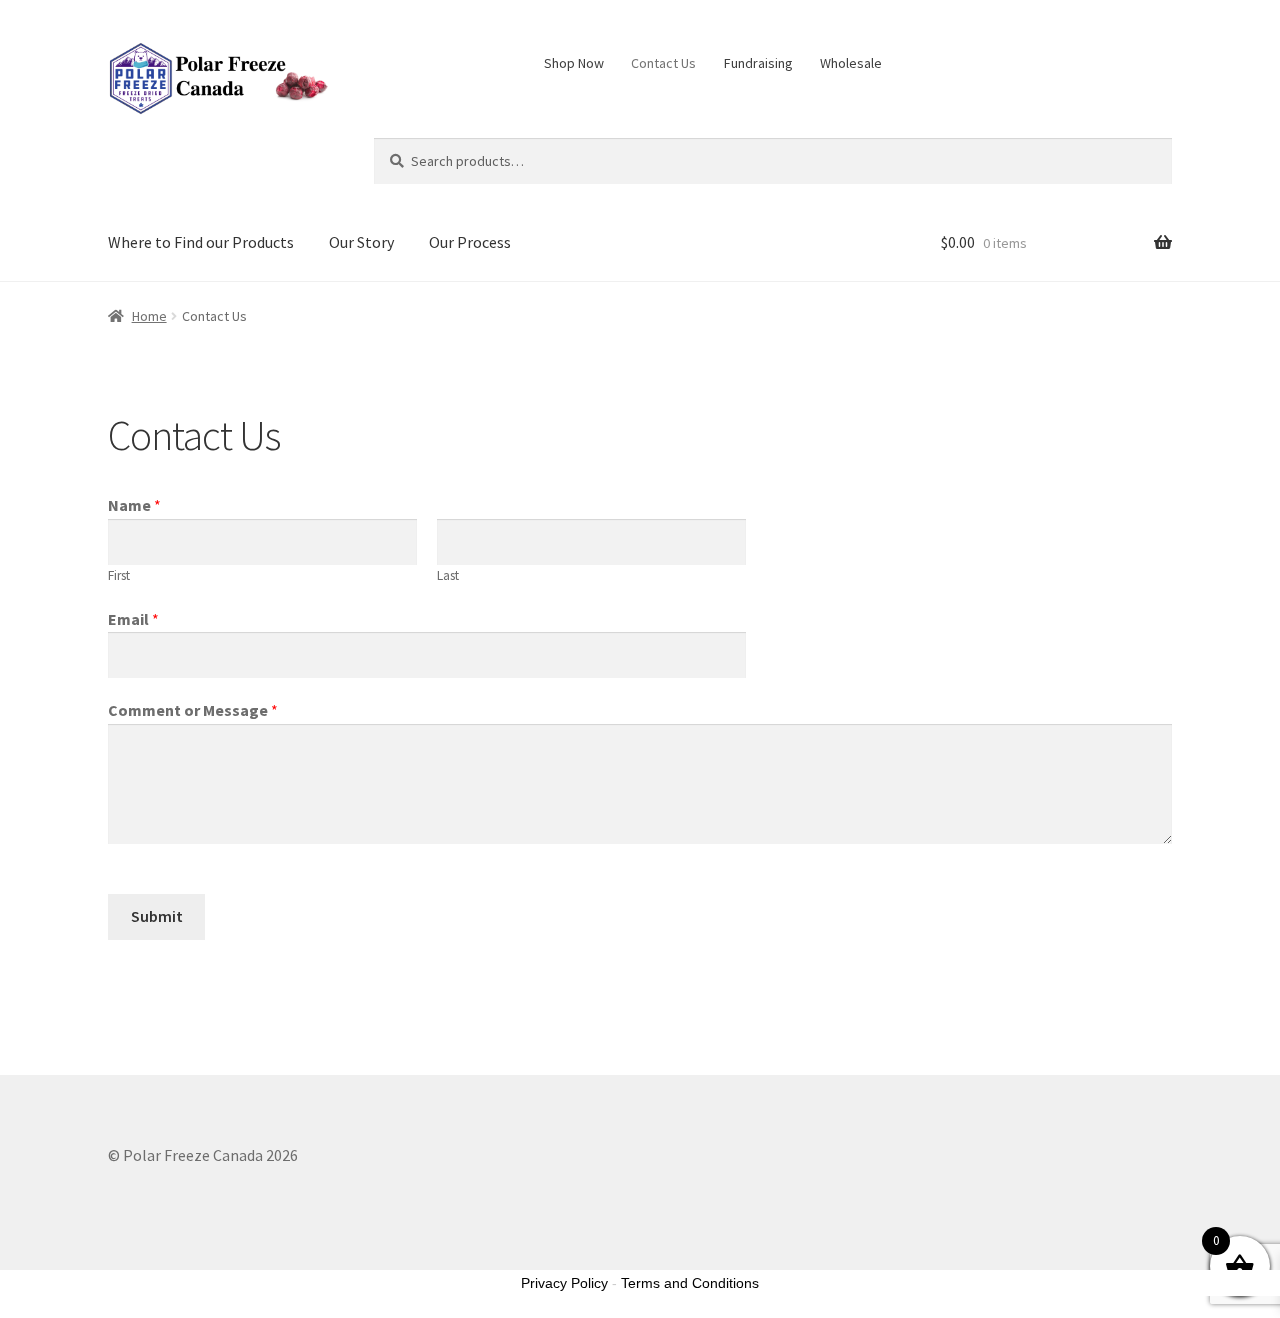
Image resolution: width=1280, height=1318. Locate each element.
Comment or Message (193, 710)
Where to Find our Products (201, 242)
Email (133, 619)
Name (134, 505)
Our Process (470, 242)
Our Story (361, 242)
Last (448, 575)
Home (149, 316)
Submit (157, 916)
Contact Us (663, 63)
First (119, 575)
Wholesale (851, 63)
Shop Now (574, 63)
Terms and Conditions (690, 1283)
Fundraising (758, 63)
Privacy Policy (564, 1283)
